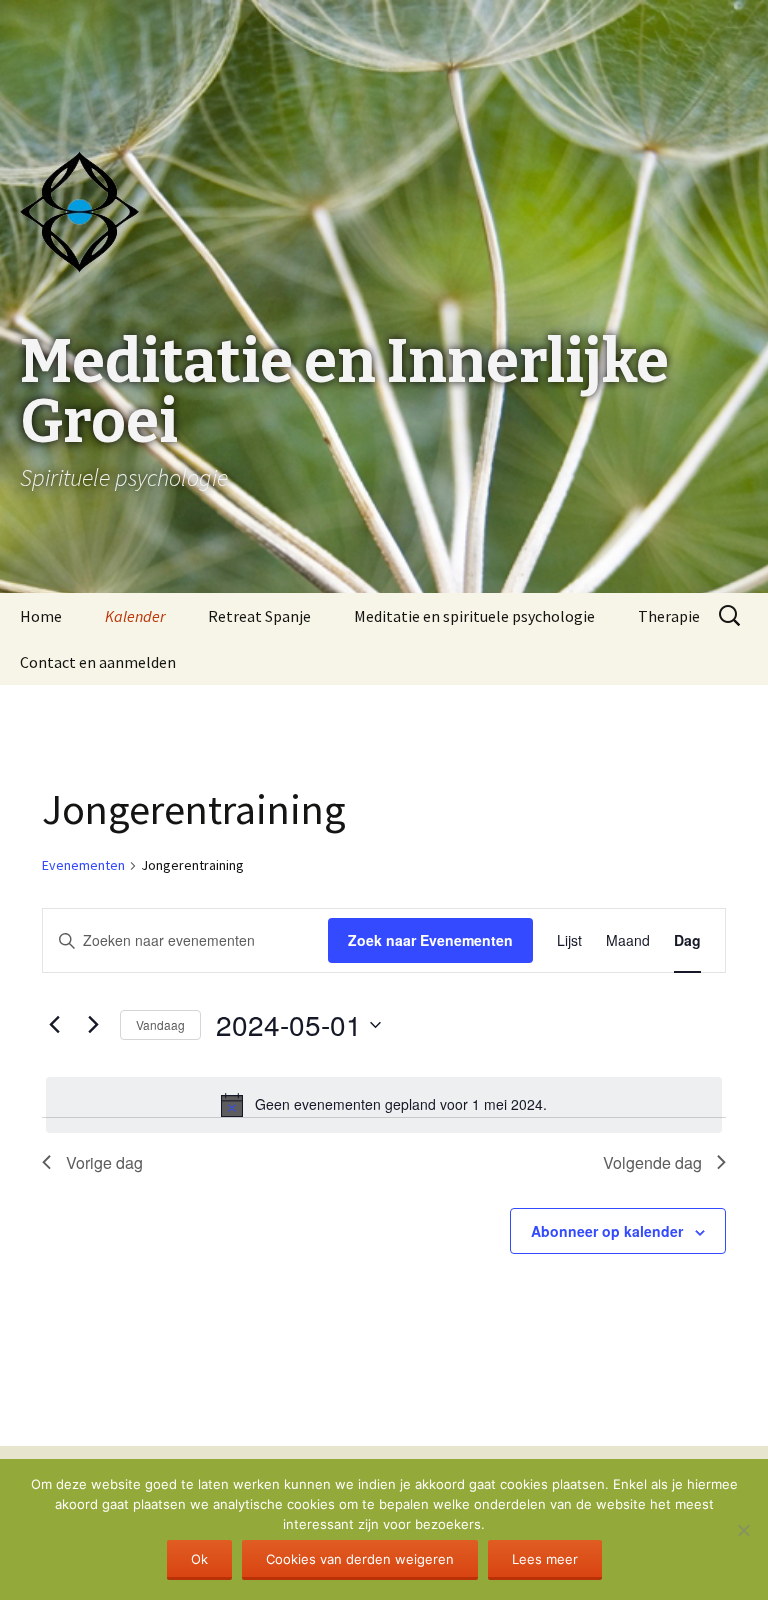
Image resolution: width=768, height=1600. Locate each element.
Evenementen (83, 865)
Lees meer (545, 1559)
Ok (199, 1559)
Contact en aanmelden (98, 662)
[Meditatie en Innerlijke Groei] (384, 50)
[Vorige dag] (54, 1025)
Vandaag (160, 1024)
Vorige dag (104, 1162)
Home (41, 616)
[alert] (384, 1105)
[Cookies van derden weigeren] (743, 1530)
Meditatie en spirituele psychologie (474, 616)
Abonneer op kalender (607, 1231)
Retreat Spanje (259, 616)
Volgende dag (652, 1162)
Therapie (669, 616)
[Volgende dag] (93, 1025)
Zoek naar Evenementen (430, 940)
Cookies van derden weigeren (360, 1559)
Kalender (135, 616)
